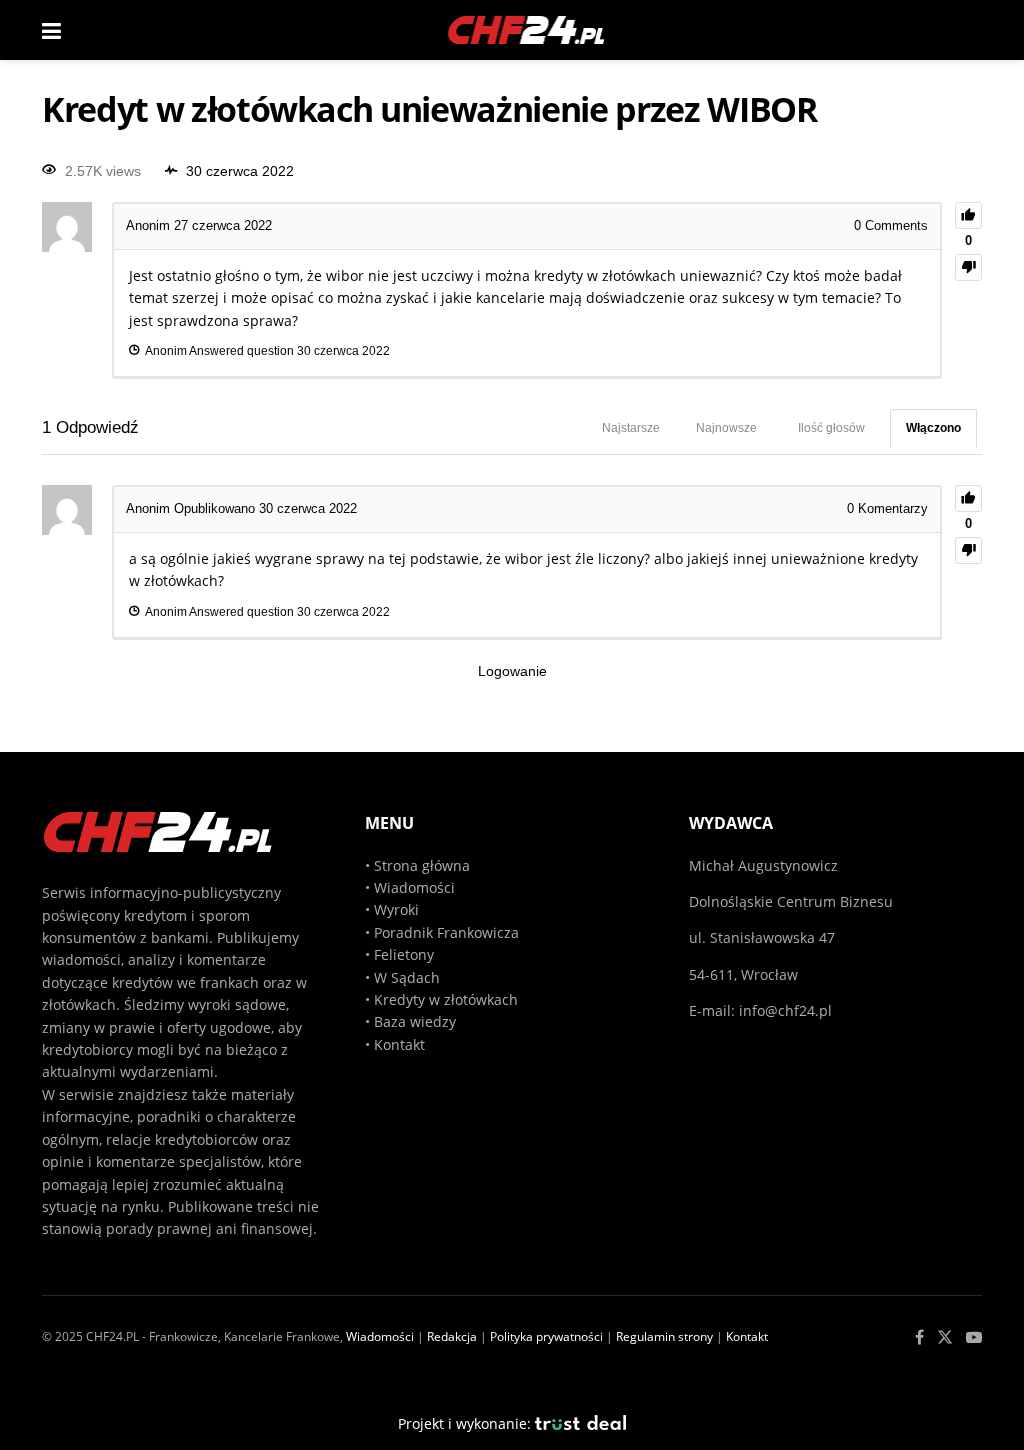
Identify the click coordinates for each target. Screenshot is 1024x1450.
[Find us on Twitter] (945, 1337)
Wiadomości (412, 887)
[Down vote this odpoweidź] (968, 550)
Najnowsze (726, 428)
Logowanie (512, 671)
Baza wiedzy (415, 1021)
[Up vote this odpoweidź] (968, 498)
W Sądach (407, 977)
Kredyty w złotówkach (446, 999)
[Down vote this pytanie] (968, 267)
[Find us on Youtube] (974, 1337)
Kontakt (399, 1044)
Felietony (404, 954)
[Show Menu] (51, 30)
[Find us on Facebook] (919, 1337)
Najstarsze (631, 428)
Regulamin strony (664, 1336)
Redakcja (452, 1336)
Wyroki (396, 909)
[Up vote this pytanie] (968, 215)
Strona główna (422, 865)
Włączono (933, 428)
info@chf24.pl (785, 1010)
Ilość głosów (831, 428)
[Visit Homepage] (527, 30)
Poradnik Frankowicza (446, 932)
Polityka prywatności (546, 1336)
